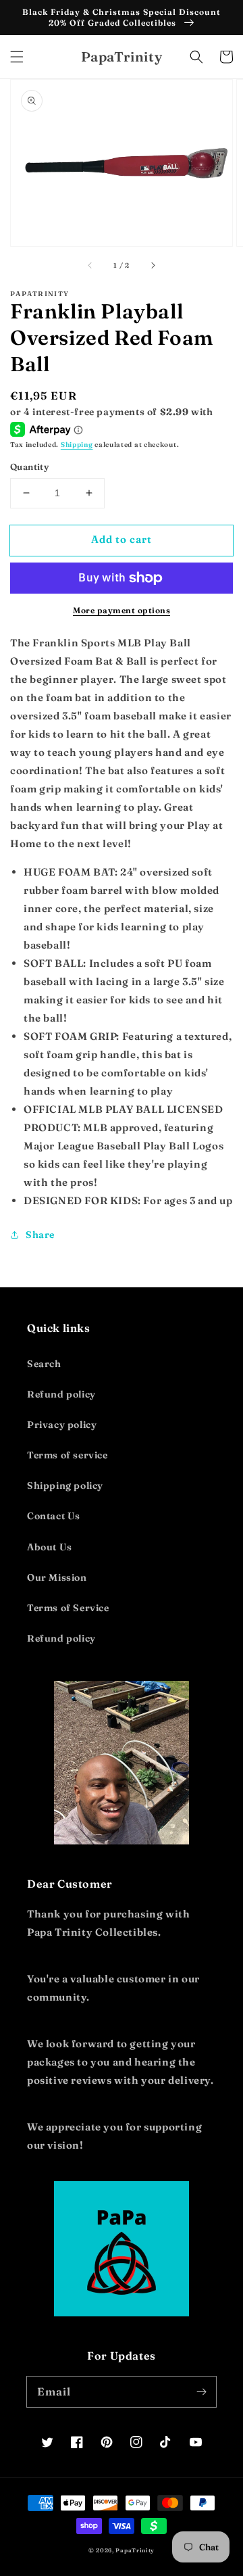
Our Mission (57, 1577)
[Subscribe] (201, 2391)
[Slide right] (153, 265)
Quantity (29, 467)
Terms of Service (68, 1608)
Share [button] (40, 1235)
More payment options (122, 610)
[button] (17, 57)
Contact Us (54, 1516)
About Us (50, 1547)
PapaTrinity (135, 2550)
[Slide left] (90, 265)
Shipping (77, 445)
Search (44, 1364)
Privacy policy (62, 1425)
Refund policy (61, 1394)
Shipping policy (65, 1485)
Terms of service (67, 1455)
